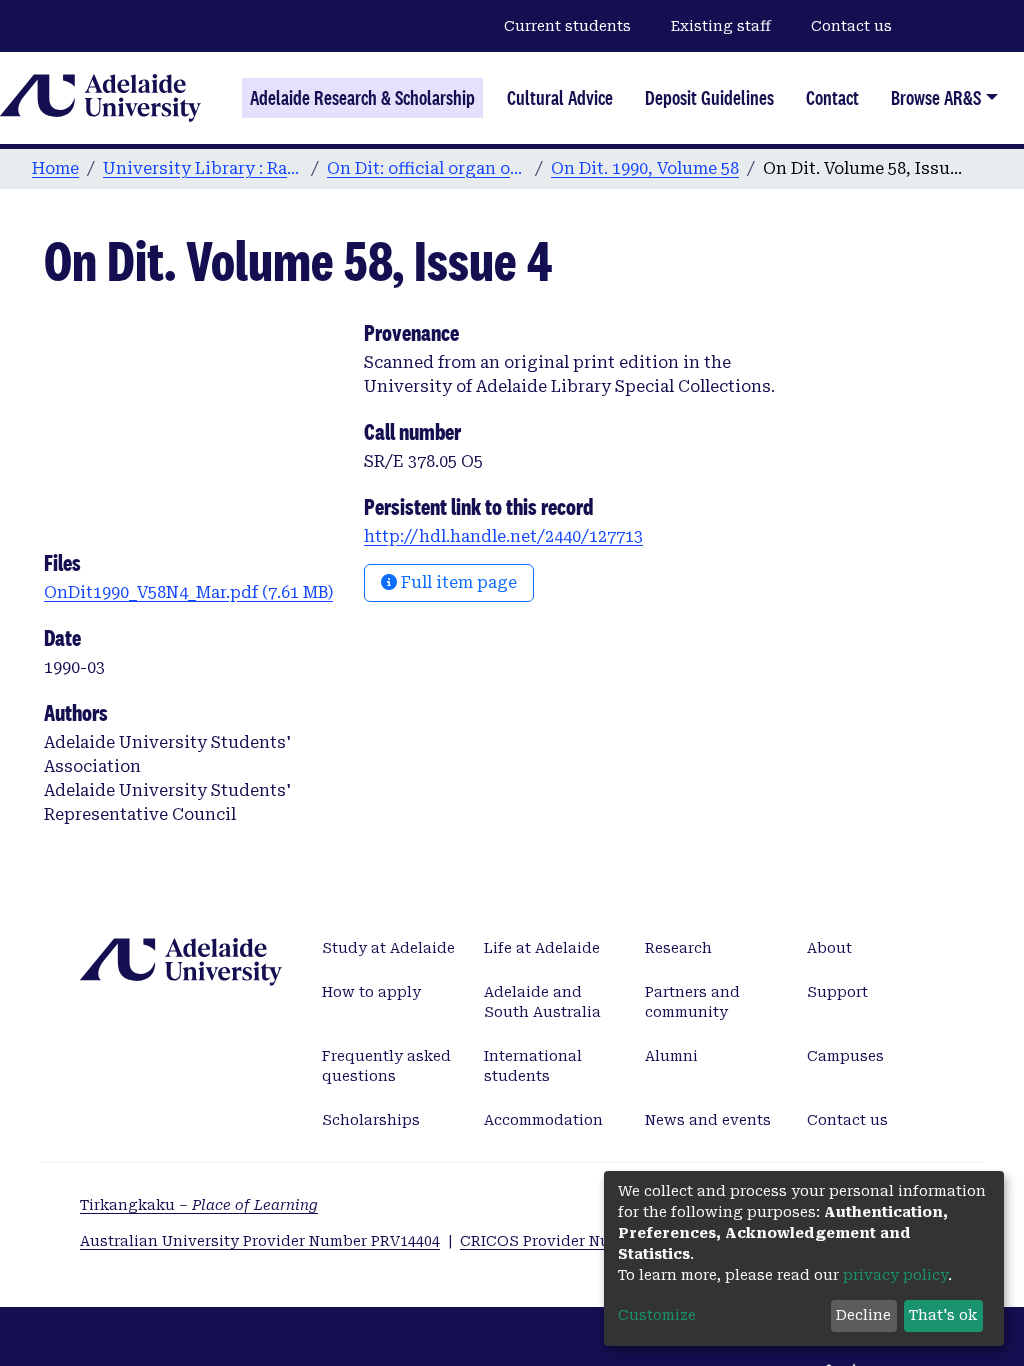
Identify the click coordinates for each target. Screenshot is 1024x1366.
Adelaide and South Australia (542, 1002)
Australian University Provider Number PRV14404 (260, 1241)
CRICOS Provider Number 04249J (580, 1241)
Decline (863, 1315)
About (829, 948)
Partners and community (692, 1002)
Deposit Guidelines (709, 98)
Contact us (851, 26)
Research (678, 948)
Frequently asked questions (386, 1066)
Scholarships (371, 1120)
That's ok (943, 1315)
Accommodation (543, 1120)
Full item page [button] (457, 582)
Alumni (671, 1056)
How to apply (371, 992)
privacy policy (895, 1275)
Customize (657, 1315)
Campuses (845, 1056)
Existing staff (721, 26)
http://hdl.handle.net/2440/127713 (503, 536)
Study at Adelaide (388, 948)
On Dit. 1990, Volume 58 (645, 168)
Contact (832, 98)
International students (533, 1066)
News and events (708, 1120)
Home (55, 168)
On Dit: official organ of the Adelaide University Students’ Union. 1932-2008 (427, 168)
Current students (567, 26)
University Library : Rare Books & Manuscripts (203, 168)
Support (837, 992)
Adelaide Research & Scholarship (362, 98)
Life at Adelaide (542, 948)
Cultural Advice (560, 98)
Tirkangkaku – (199, 1205)
